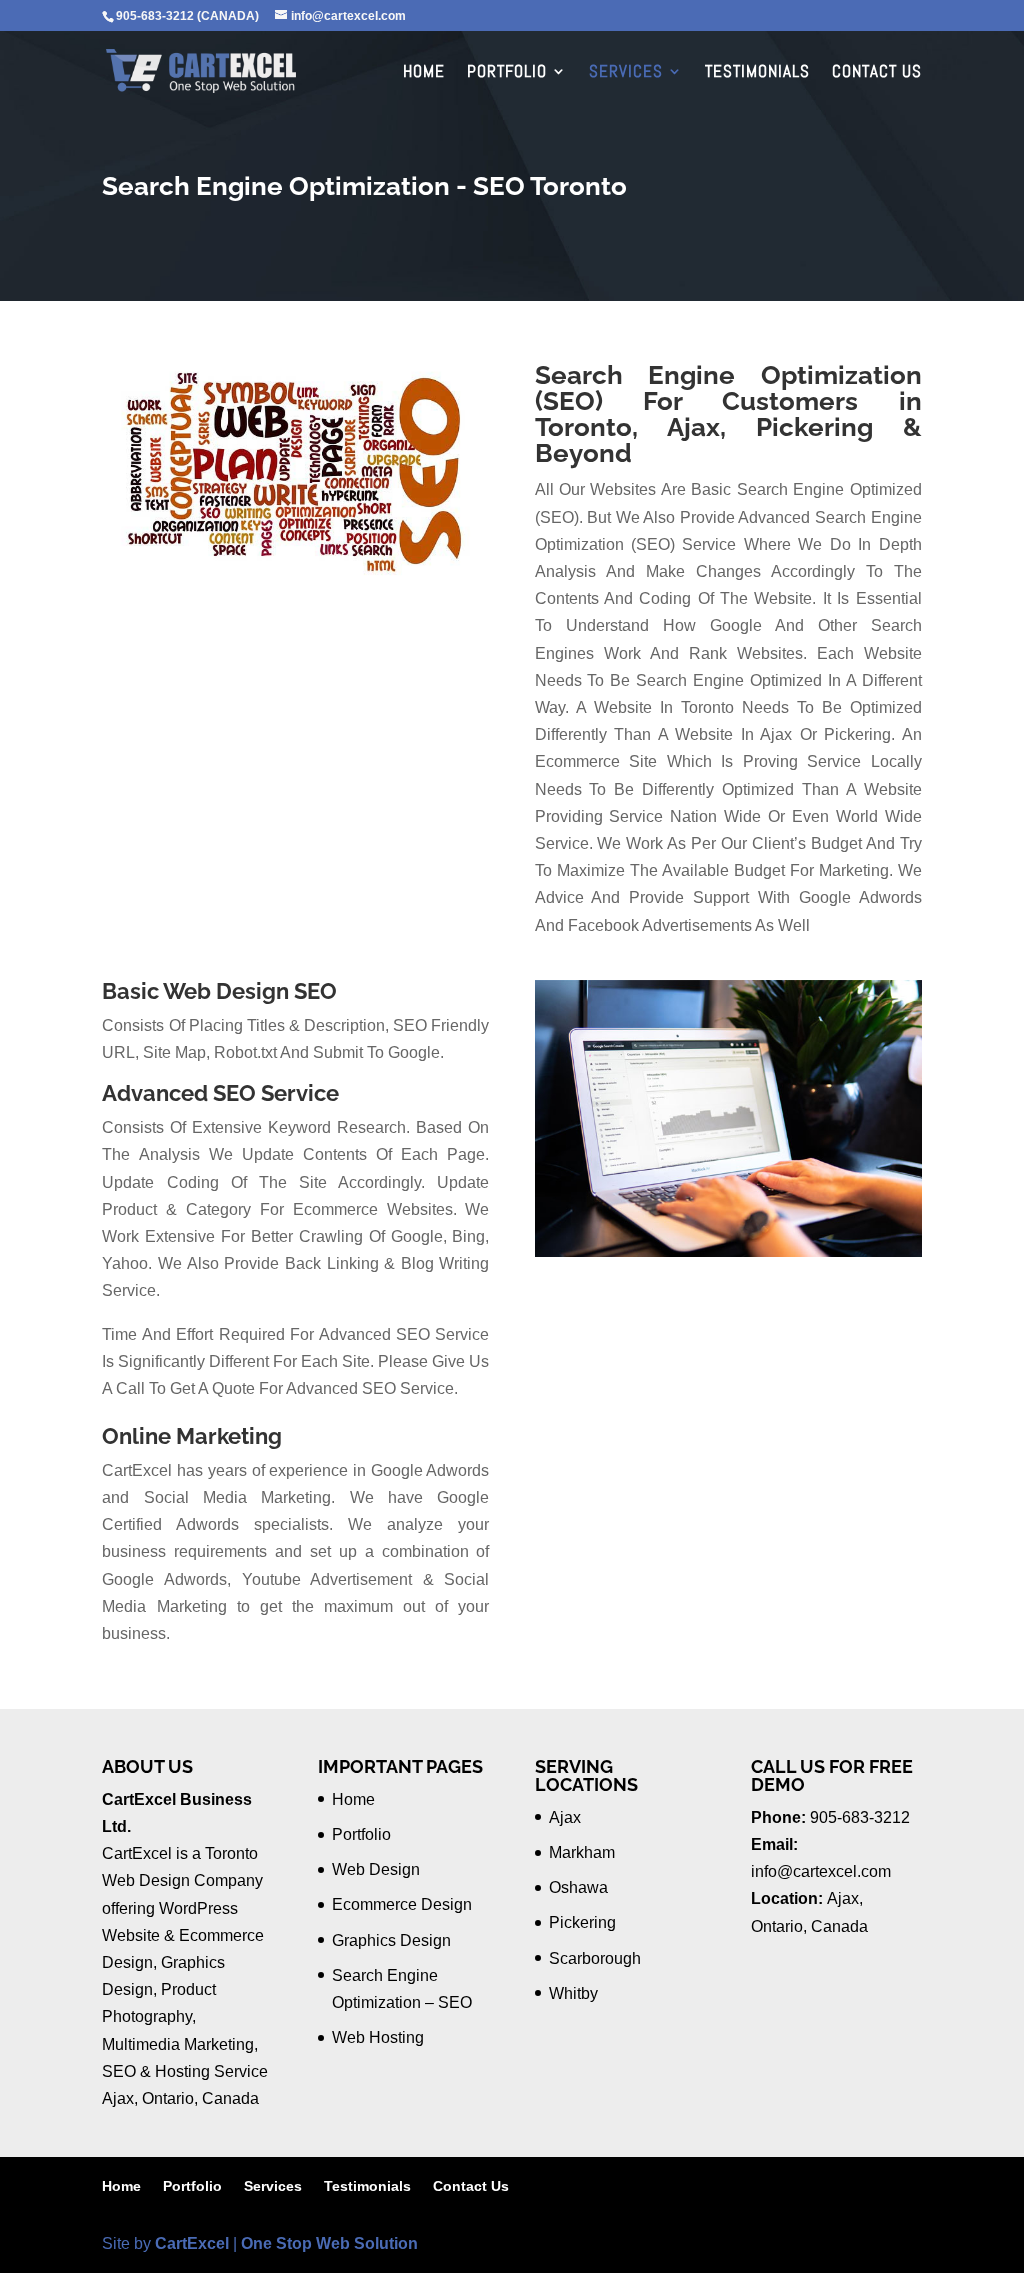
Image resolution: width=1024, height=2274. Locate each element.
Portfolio (507, 73)
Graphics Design (391, 1940)
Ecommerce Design (402, 1904)
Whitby (573, 1993)
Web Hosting (378, 2037)
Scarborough (595, 1958)
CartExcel (192, 2243)
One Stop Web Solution (329, 2243)
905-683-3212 (860, 1817)
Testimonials (757, 73)
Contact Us (877, 73)
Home (424, 73)
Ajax (565, 1817)
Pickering (582, 1922)
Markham (582, 1852)
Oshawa (578, 1887)
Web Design (376, 1869)
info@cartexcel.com (821, 1871)
